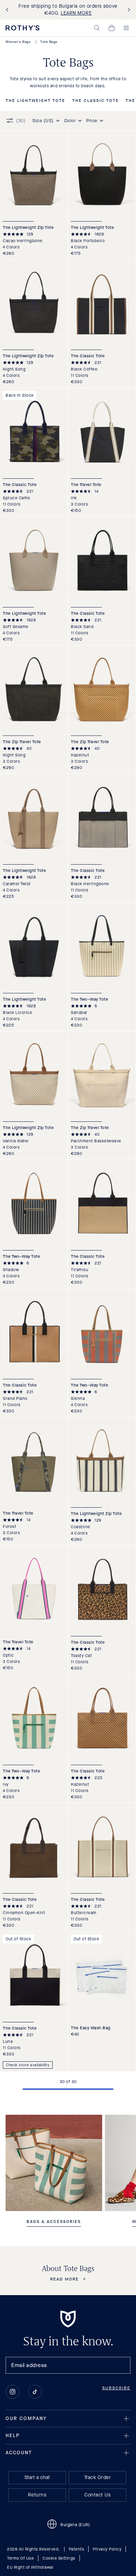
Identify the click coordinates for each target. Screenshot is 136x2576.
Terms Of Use (20, 2558)
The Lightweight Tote (35, 101)
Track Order (98, 2477)
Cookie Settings (59, 2558)
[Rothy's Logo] (22, 28)
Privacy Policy (107, 2549)
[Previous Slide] (8, 10)
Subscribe (116, 2388)
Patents (77, 2549)
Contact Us (97, 2495)
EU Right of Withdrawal (30, 2567)
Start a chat (37, 2477)
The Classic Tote (96, 101)
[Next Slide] (128, 10)
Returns (37, 2495)
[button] (97, 28)
